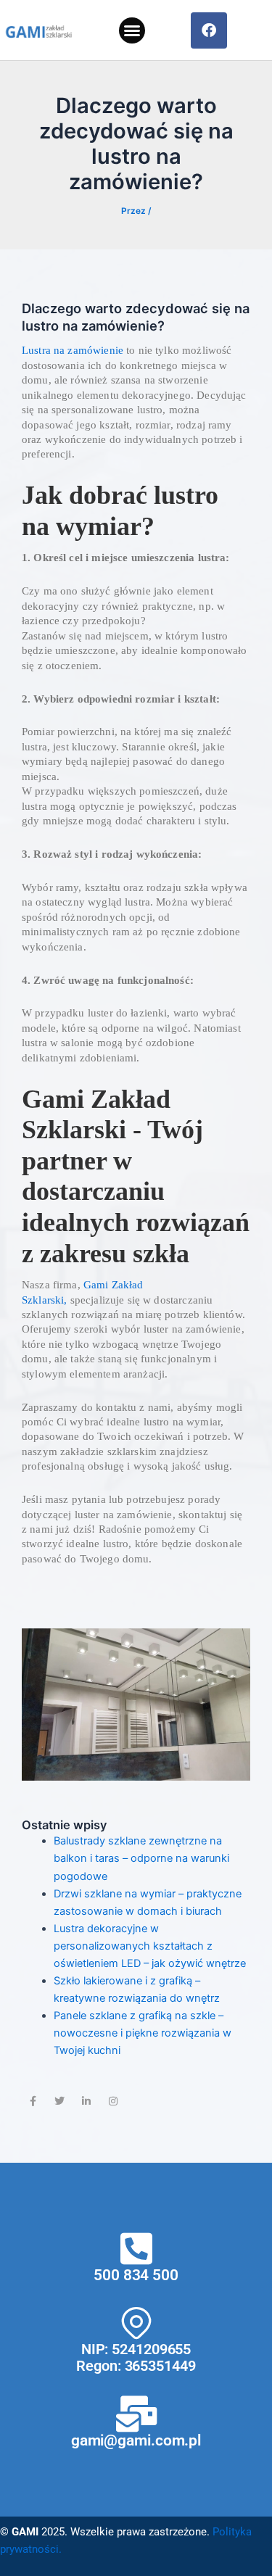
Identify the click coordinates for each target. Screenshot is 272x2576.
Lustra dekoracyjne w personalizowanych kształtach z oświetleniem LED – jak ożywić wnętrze (150, 1946)
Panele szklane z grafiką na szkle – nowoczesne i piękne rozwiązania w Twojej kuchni (143, 2033)
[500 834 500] (136, 2248)
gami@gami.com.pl (136, 2440)
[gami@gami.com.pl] (136, 2414)
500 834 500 (136, 2275)
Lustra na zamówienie (73, 350)
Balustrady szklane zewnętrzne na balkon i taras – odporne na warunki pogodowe (141, 1858)
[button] (132, 30)
